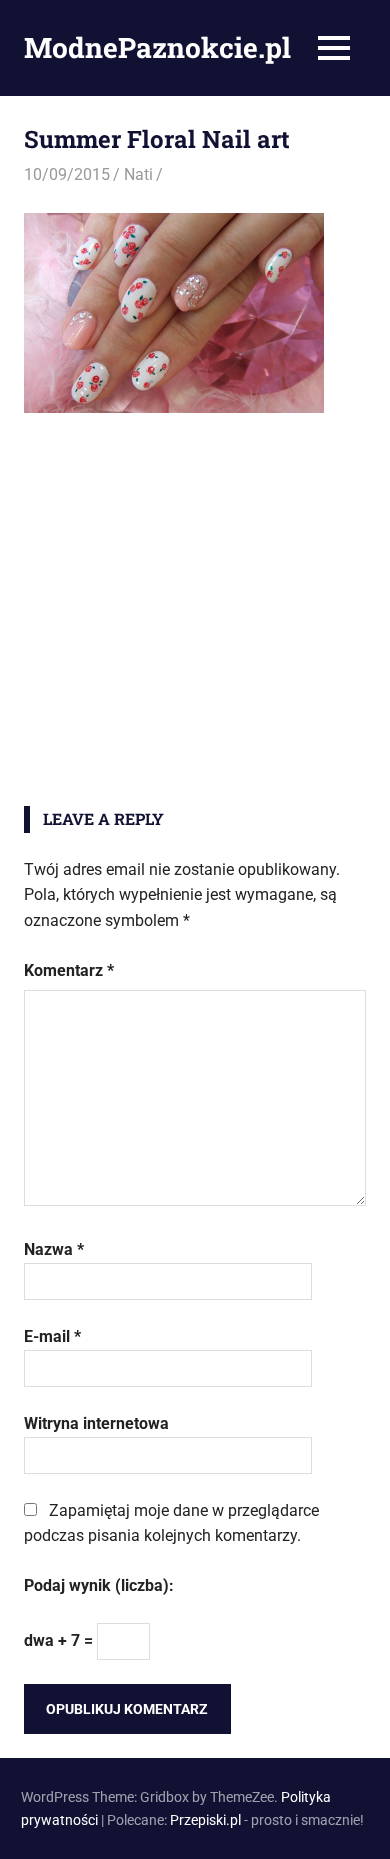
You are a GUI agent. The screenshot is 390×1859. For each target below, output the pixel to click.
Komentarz (69, 970)
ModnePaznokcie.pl (157, 47)
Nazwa (54, 1249)
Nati (138, 174)
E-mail (52, 1336)
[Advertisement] (195, 609)
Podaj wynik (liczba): (99, 1585)
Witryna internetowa (96, 1423)
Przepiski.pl (205, 1820)
